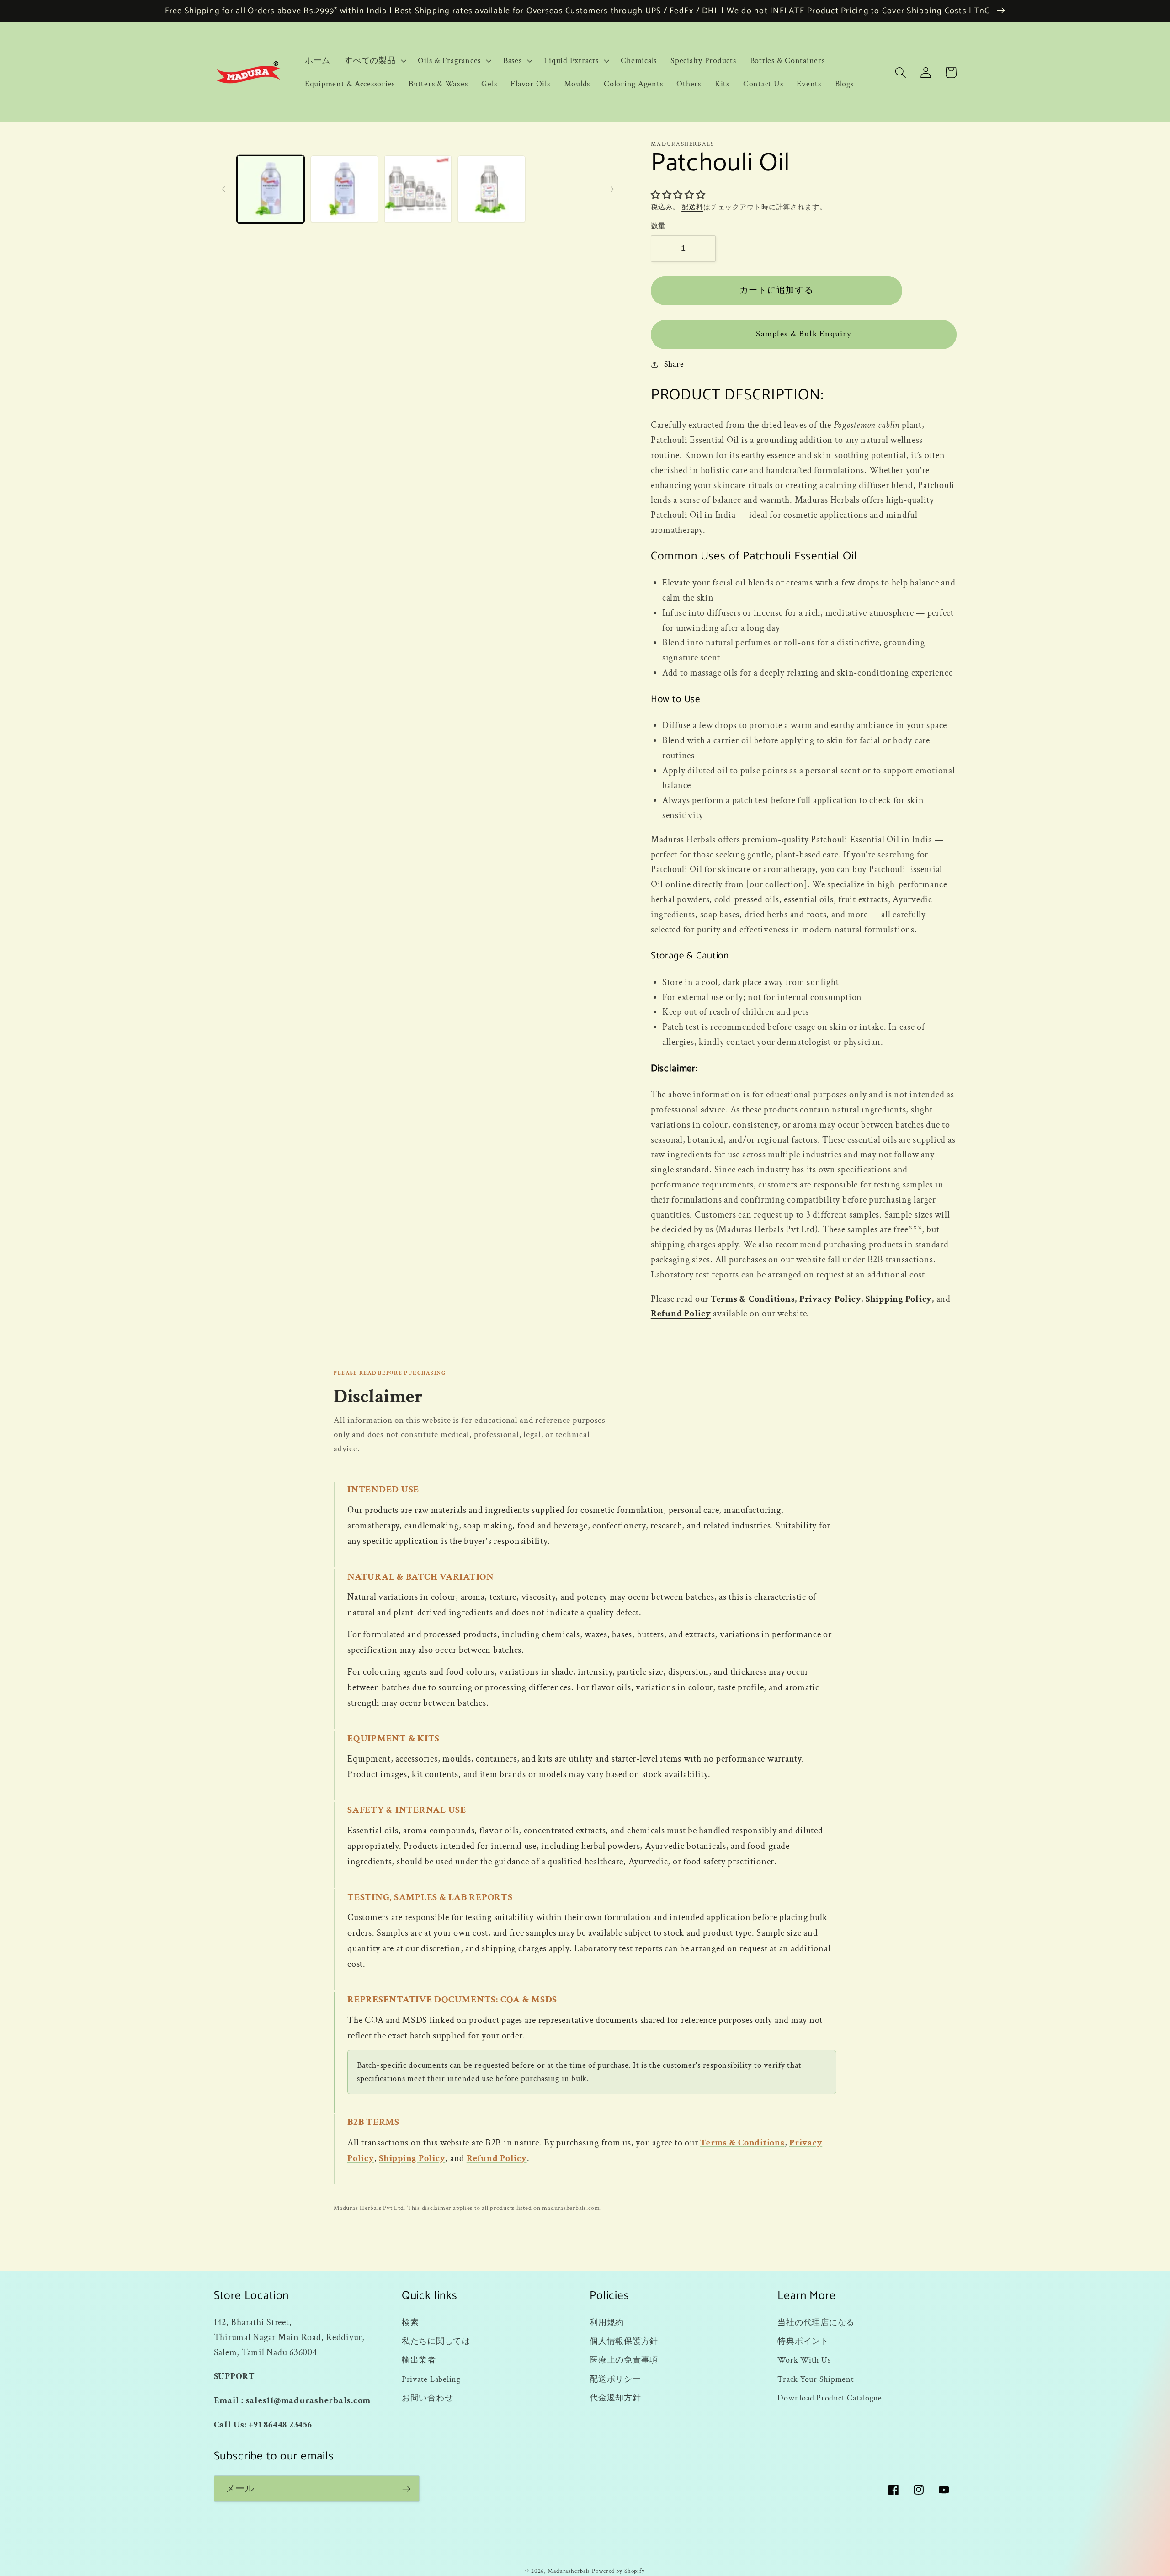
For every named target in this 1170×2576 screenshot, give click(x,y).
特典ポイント (803, 2341)
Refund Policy (681, 1314)
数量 (658, 226)
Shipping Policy (899, 1299)
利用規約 (607, 2323)
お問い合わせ (428, 2398)
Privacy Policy (830, 1299)
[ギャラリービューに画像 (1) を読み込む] (271, 189)
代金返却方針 (615, 2398)
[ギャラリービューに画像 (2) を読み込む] (344, 189)
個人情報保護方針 (624, 2341)
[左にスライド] (224, 189)
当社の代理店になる (816, 2323)
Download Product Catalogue (830, 2398)
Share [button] (674, 364)
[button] (374, 61)
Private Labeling (431, 2379)
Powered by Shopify (618, 2571)
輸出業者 (419, 2360)
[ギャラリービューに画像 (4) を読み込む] (492, 189)
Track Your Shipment (816, 2379)
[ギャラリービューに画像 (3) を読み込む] (418, 189)
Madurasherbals (569, 2571)
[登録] (407, 2489)
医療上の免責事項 (624, 2360)
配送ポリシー (615, 2379)
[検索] (901, 72)
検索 (410, 2323)
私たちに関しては (436, 2341)
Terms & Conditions (753, 1299)
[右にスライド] (612, 189)
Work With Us (804, 2360)
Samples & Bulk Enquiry (803, 334)
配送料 (692, 207)
